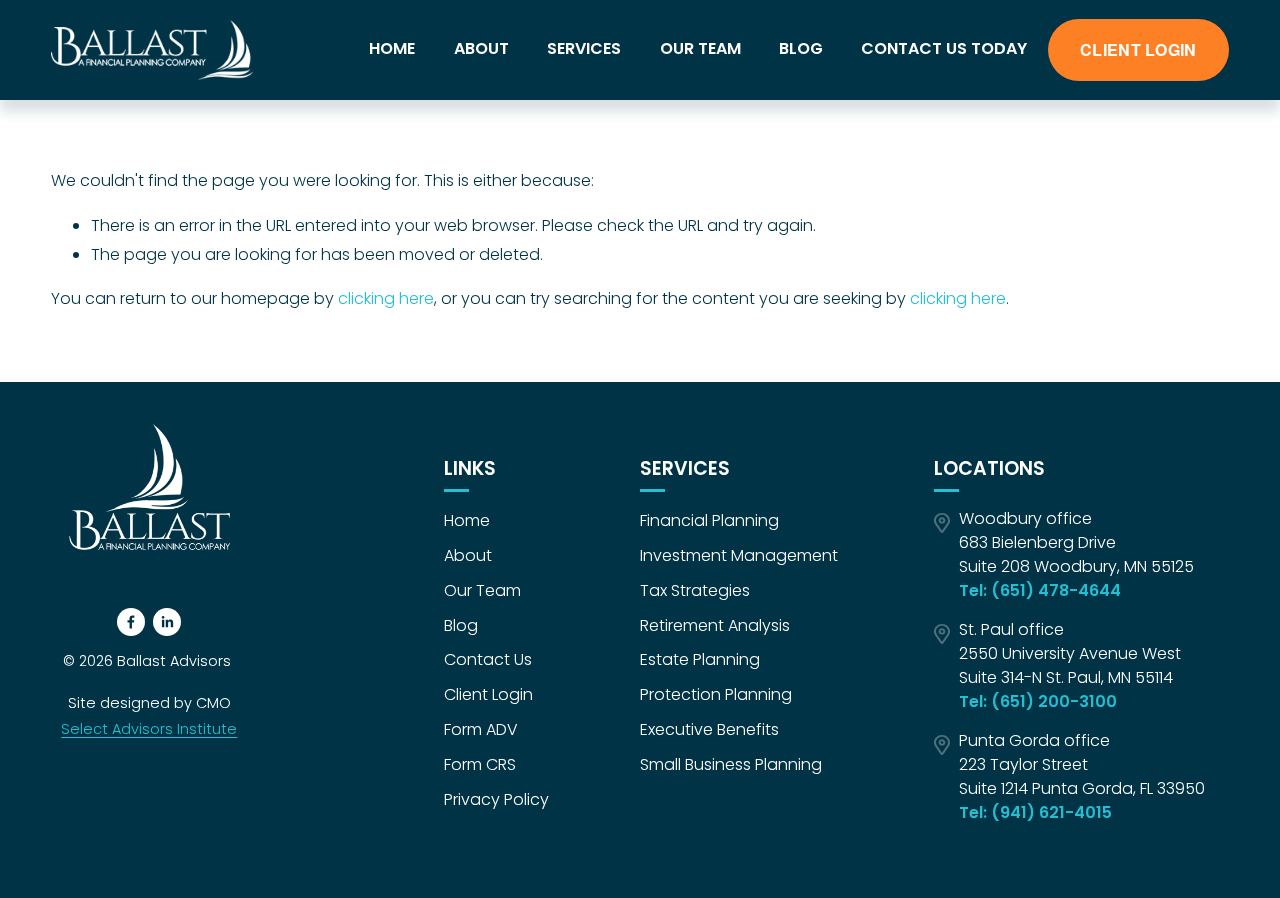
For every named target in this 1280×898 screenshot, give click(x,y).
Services (584, 48)
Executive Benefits (709, 729)
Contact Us (488, 659)
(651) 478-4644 (1056, 590)
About (481, 48)
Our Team (700, 48)
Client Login (488, 694)
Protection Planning (716, 694)
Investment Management (739, 555)
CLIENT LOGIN (1138, 49)
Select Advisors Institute (149, 729)
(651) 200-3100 (1054, 701)
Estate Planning (700, 659)
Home (392, 48)
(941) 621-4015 (1051, 812)
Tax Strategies (695, 590)
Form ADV (481, 729)
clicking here (386, 298)
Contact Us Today (944, 48)
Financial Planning (709, 520)
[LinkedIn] (167, 622)
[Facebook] (131, 622)
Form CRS (480, 764)
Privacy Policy (496, 799)
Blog (801, 48)
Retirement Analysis (715, 625)
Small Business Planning (731, 764)
